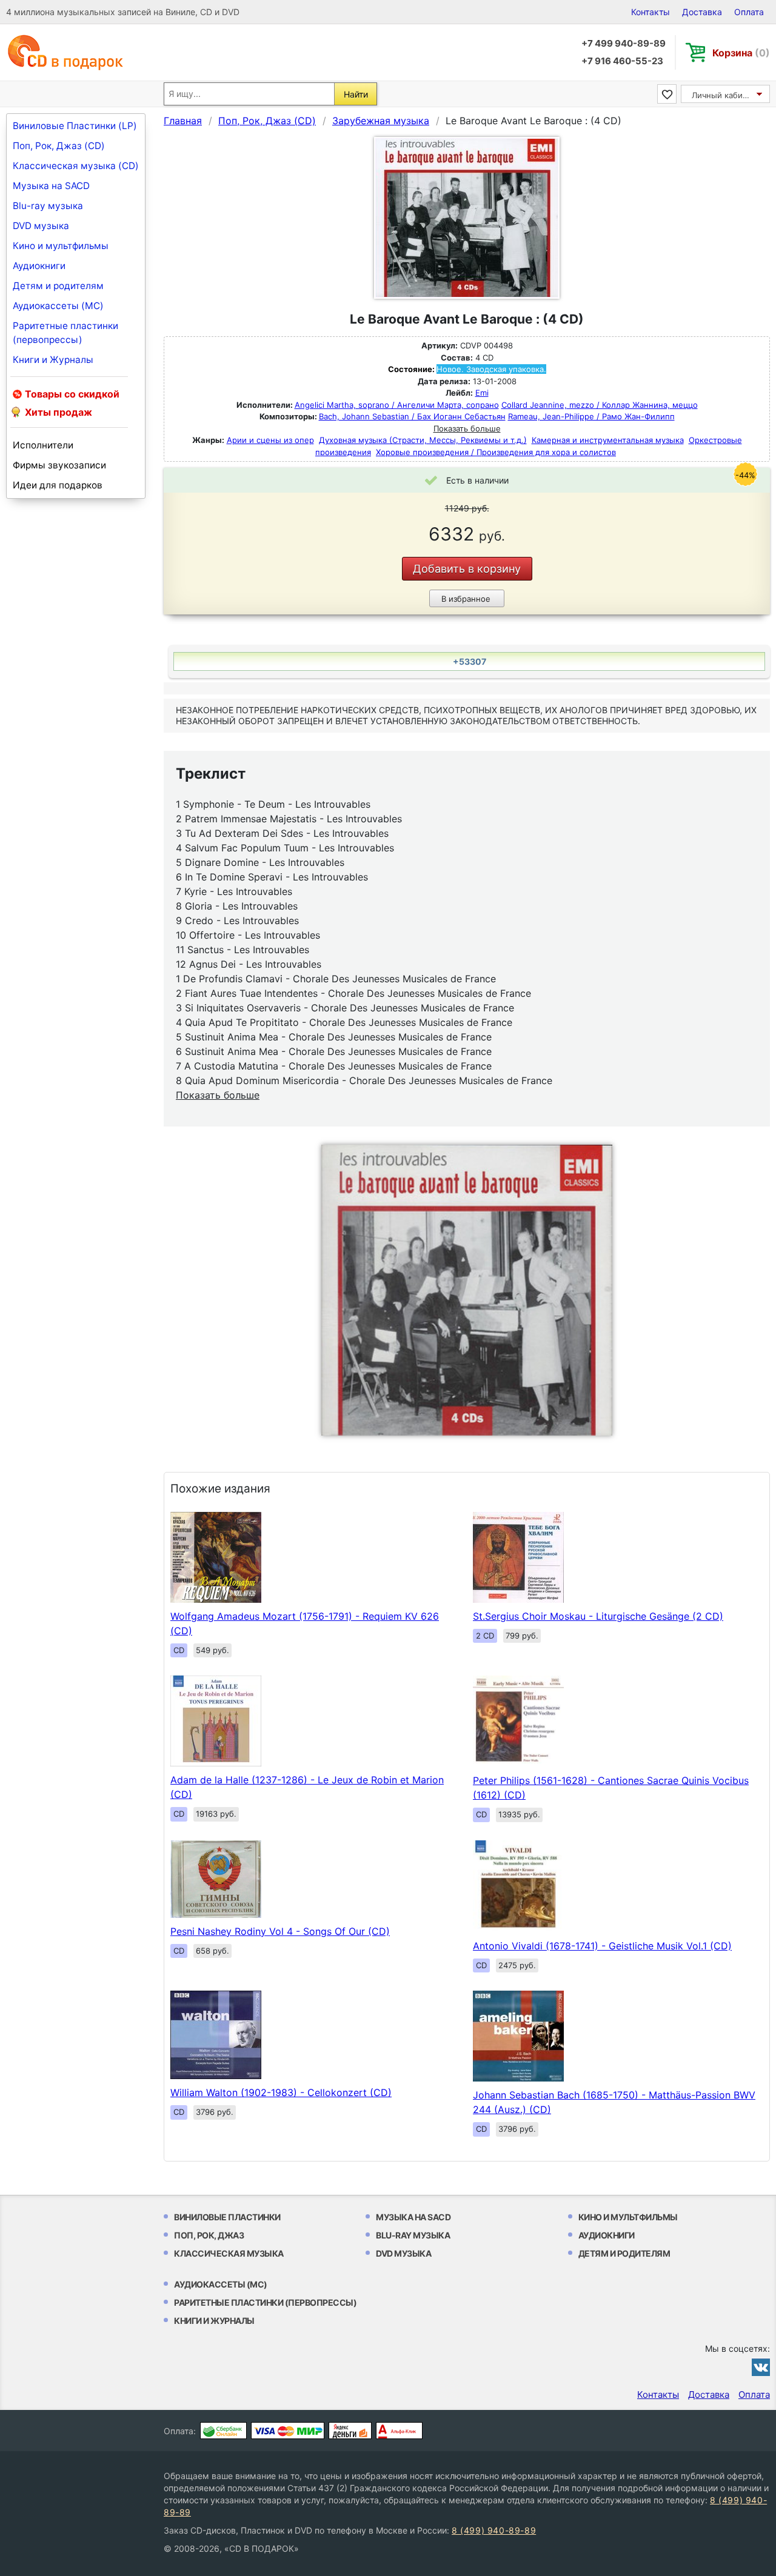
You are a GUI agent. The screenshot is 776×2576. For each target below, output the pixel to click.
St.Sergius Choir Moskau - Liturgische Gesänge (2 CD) (598, 1616)
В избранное (466, 599)
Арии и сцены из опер (270, 440)
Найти (356, 94)
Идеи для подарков (58, 485)
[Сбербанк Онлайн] (223, 2431)
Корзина (741, 53)
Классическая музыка (229, 2253)
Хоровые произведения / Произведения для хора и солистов (496, 452)
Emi (482, 393)
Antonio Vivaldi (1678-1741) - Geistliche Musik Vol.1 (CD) (602, 1946)
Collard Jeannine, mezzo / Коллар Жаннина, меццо (600, 405)
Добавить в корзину (467, 569)
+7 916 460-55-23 (622, 61)
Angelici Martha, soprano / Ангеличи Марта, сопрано (397, 405)
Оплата (749, 12)
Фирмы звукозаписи (59, 465)
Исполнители (43, 445)
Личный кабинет (724, 95)
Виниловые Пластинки (227, 2217)
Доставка (702, 12)
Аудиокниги (39, 266)
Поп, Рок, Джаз (209, 2235)
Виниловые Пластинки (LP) (75, 126)
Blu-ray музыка (48, 206)
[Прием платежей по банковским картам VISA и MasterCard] (288, 2431)
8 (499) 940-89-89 (494, 2530)
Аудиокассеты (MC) (58, 306)
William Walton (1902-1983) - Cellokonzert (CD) (281, 2092)
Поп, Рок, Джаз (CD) (59, 146)
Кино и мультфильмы (61, 246)
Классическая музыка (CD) (76, 166)
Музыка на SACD (51, 186)
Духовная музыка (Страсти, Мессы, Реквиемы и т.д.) (423, 440)
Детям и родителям (58, 286)
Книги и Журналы (53, 360)
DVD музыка (41, 226)
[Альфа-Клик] (399, 2431)
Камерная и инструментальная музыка (608, 440)
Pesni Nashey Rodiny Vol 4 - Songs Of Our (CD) (280, 1931)
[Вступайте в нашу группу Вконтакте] (761, 2367)
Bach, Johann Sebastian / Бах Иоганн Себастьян (412, 416)
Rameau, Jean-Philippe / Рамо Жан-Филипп (591, 416)
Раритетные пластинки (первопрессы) (65, 333)
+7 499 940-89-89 (624, 43)
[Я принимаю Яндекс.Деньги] (350, 2431)
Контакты (651, 12)
